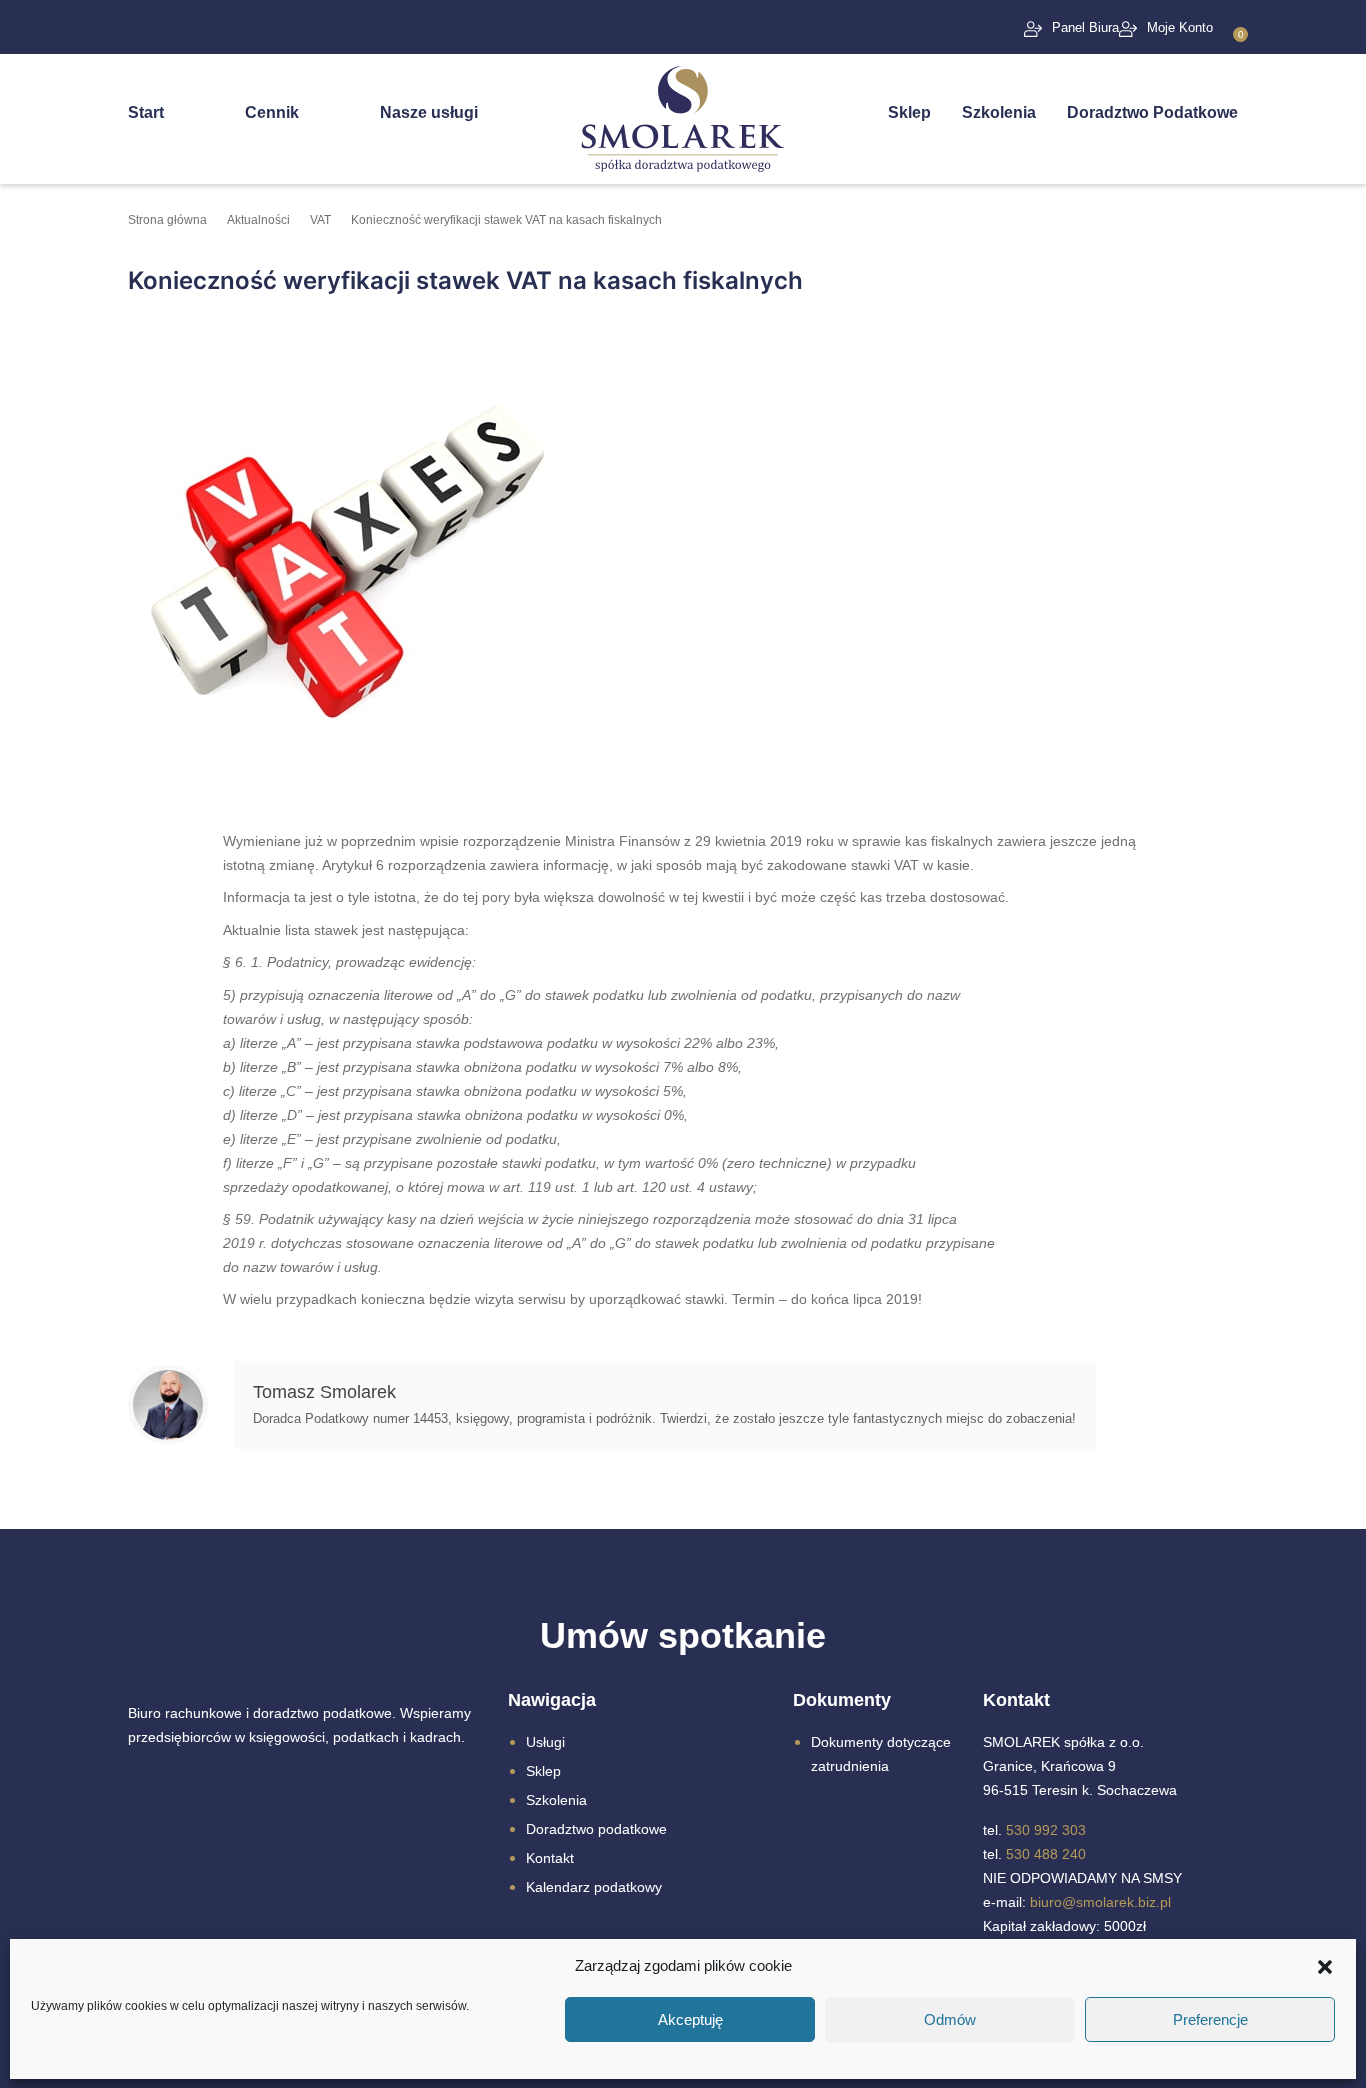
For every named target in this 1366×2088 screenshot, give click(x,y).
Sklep (909, 112)
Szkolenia (999, 112)
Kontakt (550, 1858)
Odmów (950, 2019)
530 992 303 (1046, 1830)
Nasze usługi (429, 112)
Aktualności (258, 220)
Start (146, 112)
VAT (320, 220)
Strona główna (167, 220)
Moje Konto (1180, 27)
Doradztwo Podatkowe (1152, 112)
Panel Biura (1085, 27)
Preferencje (1210, 2019)
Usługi (545, 1742)
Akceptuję (690, 2019)
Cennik (272, 112)
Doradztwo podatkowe (596, 1829)
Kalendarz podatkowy (594, 1887)
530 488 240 (1046, 1854)
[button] (1325, 1966)
